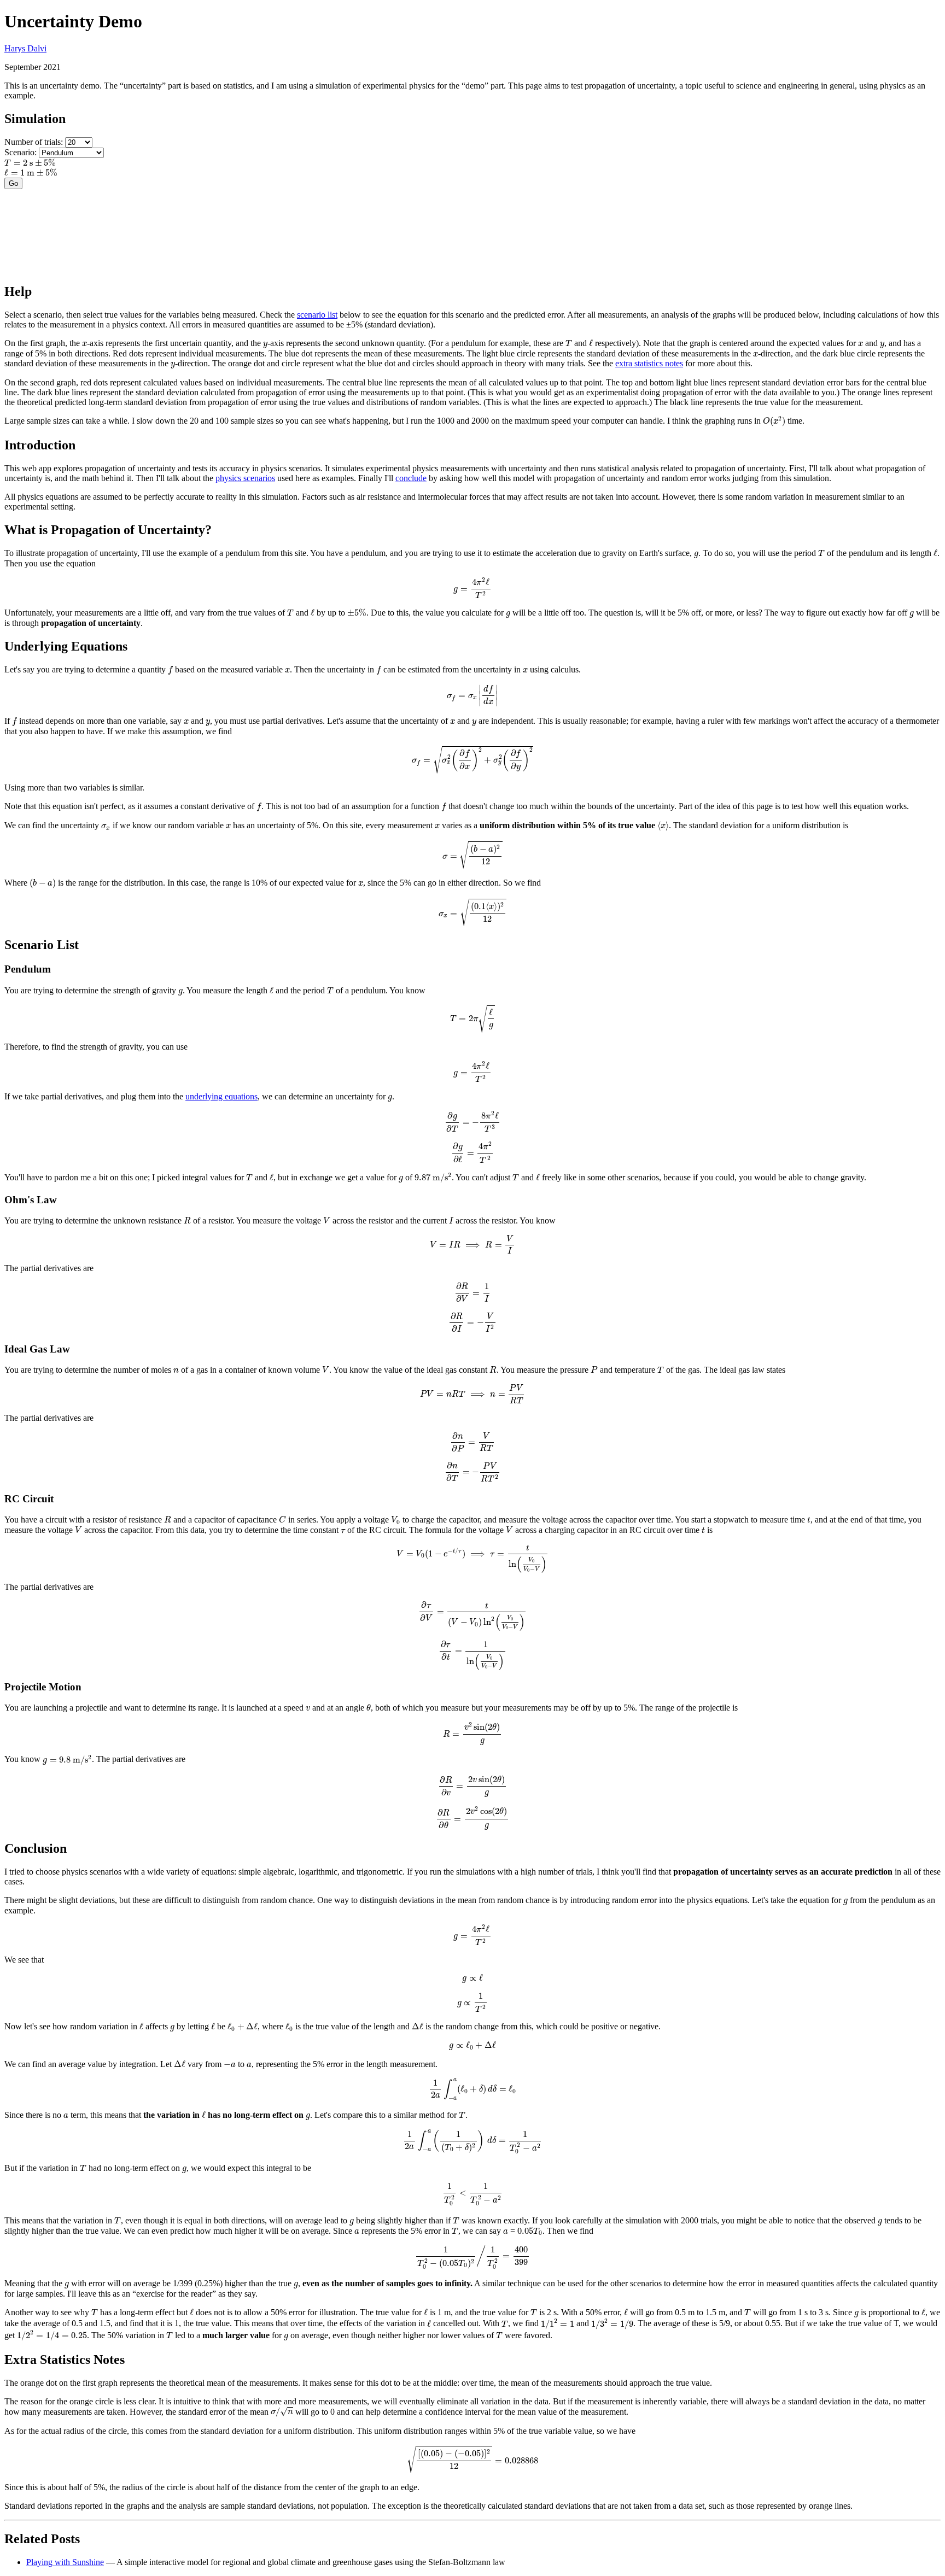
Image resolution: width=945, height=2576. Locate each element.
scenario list (317, 315)
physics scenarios (245, 478)
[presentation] (30, 163)
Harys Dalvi (25, 48)
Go (13, 183)
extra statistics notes (649, 363)
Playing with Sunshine (65, 2562)
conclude (411, 478)
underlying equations (221, 1096)
